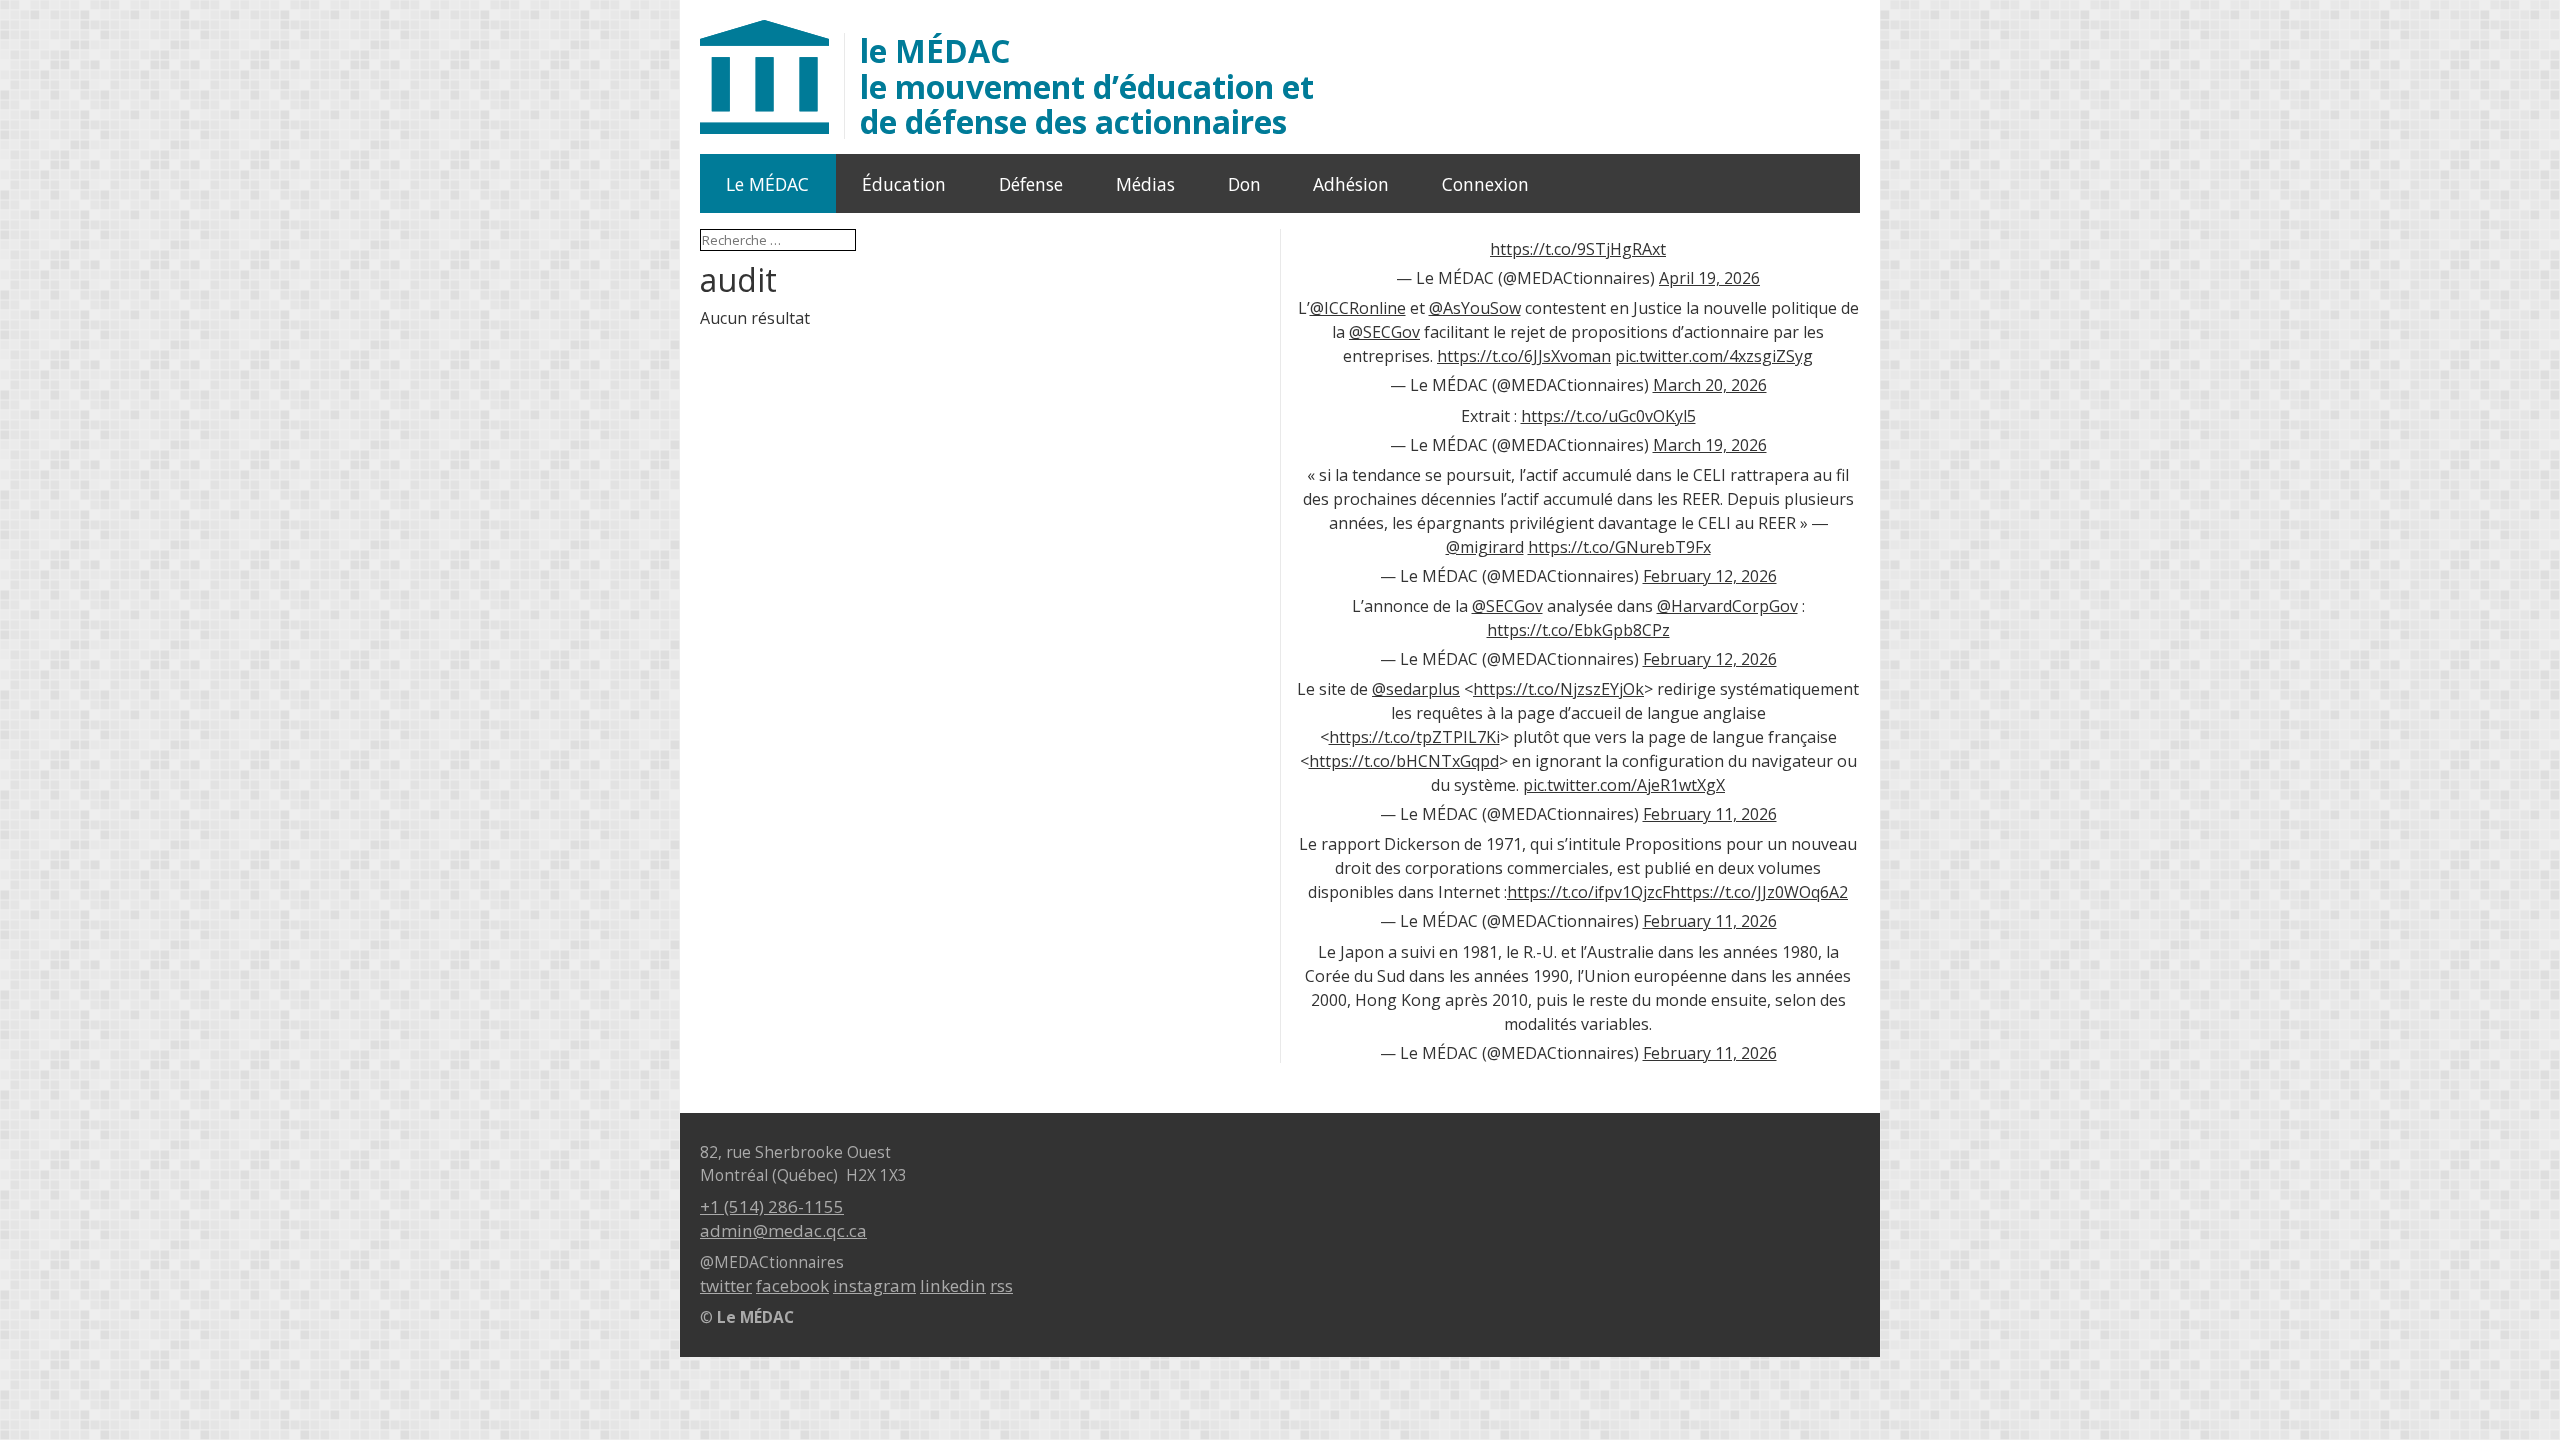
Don (1244, 184)
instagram (874, 1285)
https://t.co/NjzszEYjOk (1558, 689)
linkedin (953, 1285)
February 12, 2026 (1710, 576)
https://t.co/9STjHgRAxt (1578, 249)
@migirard (1485, 547)
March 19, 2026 (1710, 445)
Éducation (904, 184)
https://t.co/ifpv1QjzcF (1588, 892)
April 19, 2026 (1709, 278)
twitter (726, 1285)
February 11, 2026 (1710, 814)
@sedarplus (1416, 689)
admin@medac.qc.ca (783, 1230)
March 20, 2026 (1710, 385)
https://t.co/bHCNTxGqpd (1404, 761)
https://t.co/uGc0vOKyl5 (1608, 416)
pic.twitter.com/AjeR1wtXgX (1624, 785)
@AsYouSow (1475, 308)
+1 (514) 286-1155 (772, 1206)
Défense (1031, 184)
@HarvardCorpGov (1727, 606)
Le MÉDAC (767, 184)
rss (1001, 1285)
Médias (1145, 184)
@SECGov (1384, 332)
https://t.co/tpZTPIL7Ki (1414, 737)
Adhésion (1351, 184)
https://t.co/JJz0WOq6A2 (1759, 892)
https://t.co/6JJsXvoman (1524, 356)
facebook (792, 1285)
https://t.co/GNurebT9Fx (1619, 547)
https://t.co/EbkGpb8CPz (1578, 630)
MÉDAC (1087, 86)
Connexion (1485, 184)
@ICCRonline (1358, 308)
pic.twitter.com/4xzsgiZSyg (1714, 356)
